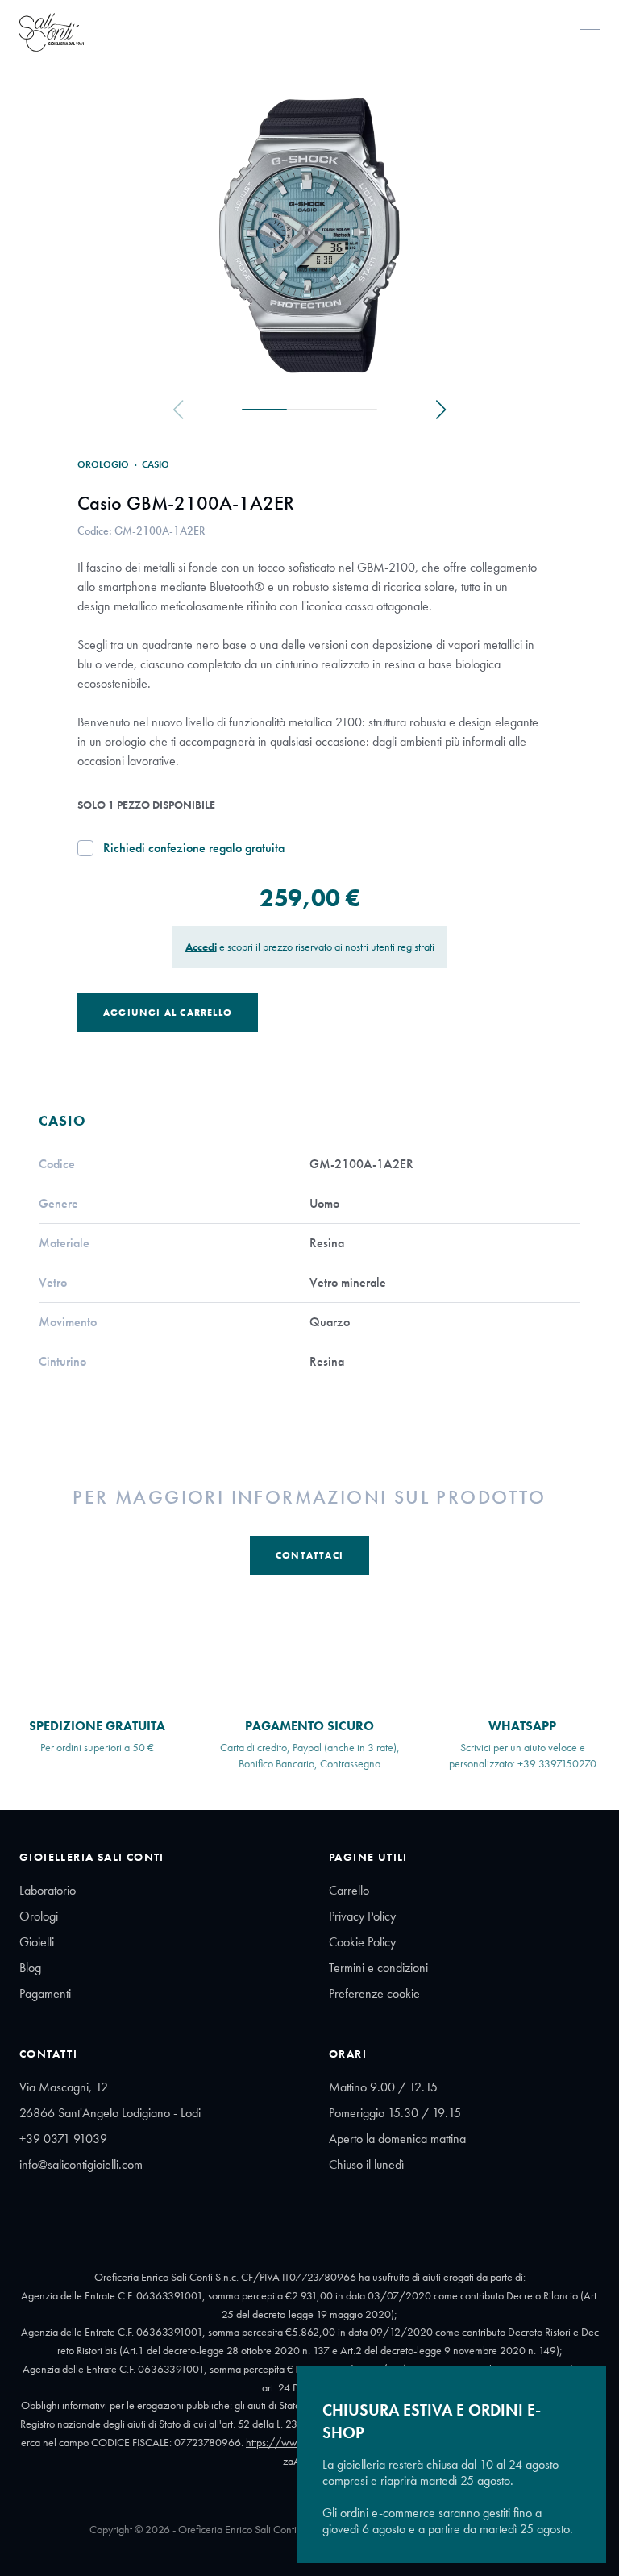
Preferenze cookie (374, 1993)
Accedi (201, 947)
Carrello (349, 1890)
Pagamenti (45, 1993)
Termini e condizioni (378, 1968)
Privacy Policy (362, 1916)
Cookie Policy (362, 1942)
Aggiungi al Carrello (168, 1013)
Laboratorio (48, 1890)
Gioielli (37, 1942)
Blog (30, 1968)
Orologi (39, 1916)
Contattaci (309, 1555)
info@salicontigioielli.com (81, 2164)
